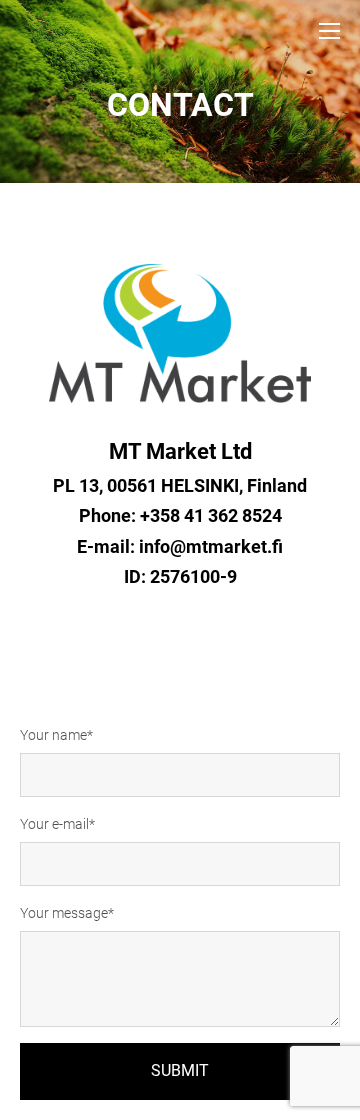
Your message (64, 913)
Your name (53, 735)
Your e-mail (54, 824)
